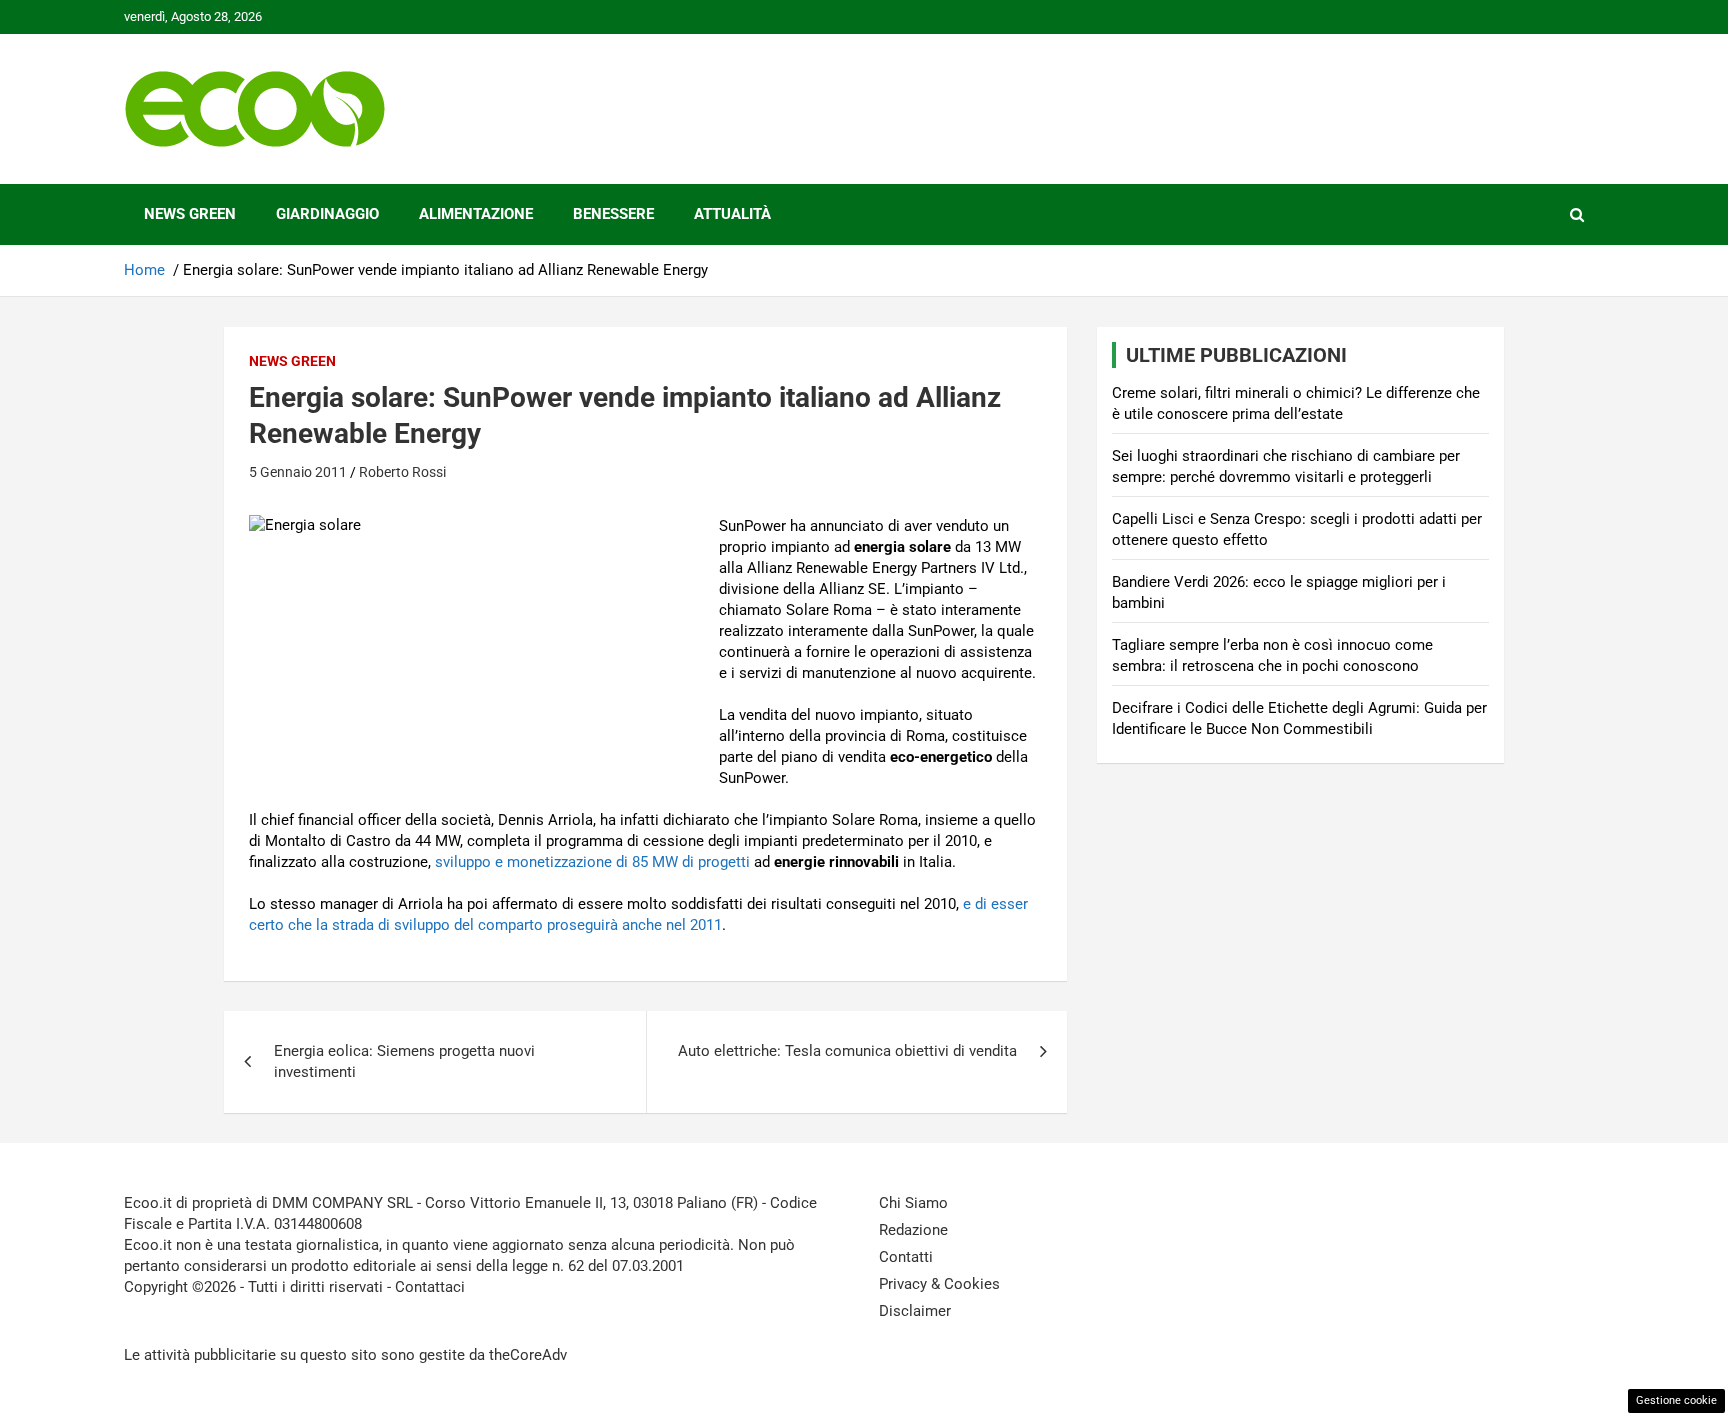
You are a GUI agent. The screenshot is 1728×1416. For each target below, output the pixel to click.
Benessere (613, 214)
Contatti (906, 1257)
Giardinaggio (327, 214)
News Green (190, 214)
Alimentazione (476, 214)
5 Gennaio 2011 (298, 472)
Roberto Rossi (402, 472)
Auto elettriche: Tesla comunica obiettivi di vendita (847, 1051)
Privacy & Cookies (939, 1284)
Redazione (913, 1230)
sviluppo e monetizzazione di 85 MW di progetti (592, 862)
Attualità (732, 214)
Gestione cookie (1676, 1400)
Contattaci (430, 1287)
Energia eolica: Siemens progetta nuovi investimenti (404, 1061)
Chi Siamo (913, 1203)
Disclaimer (915, 1311)
